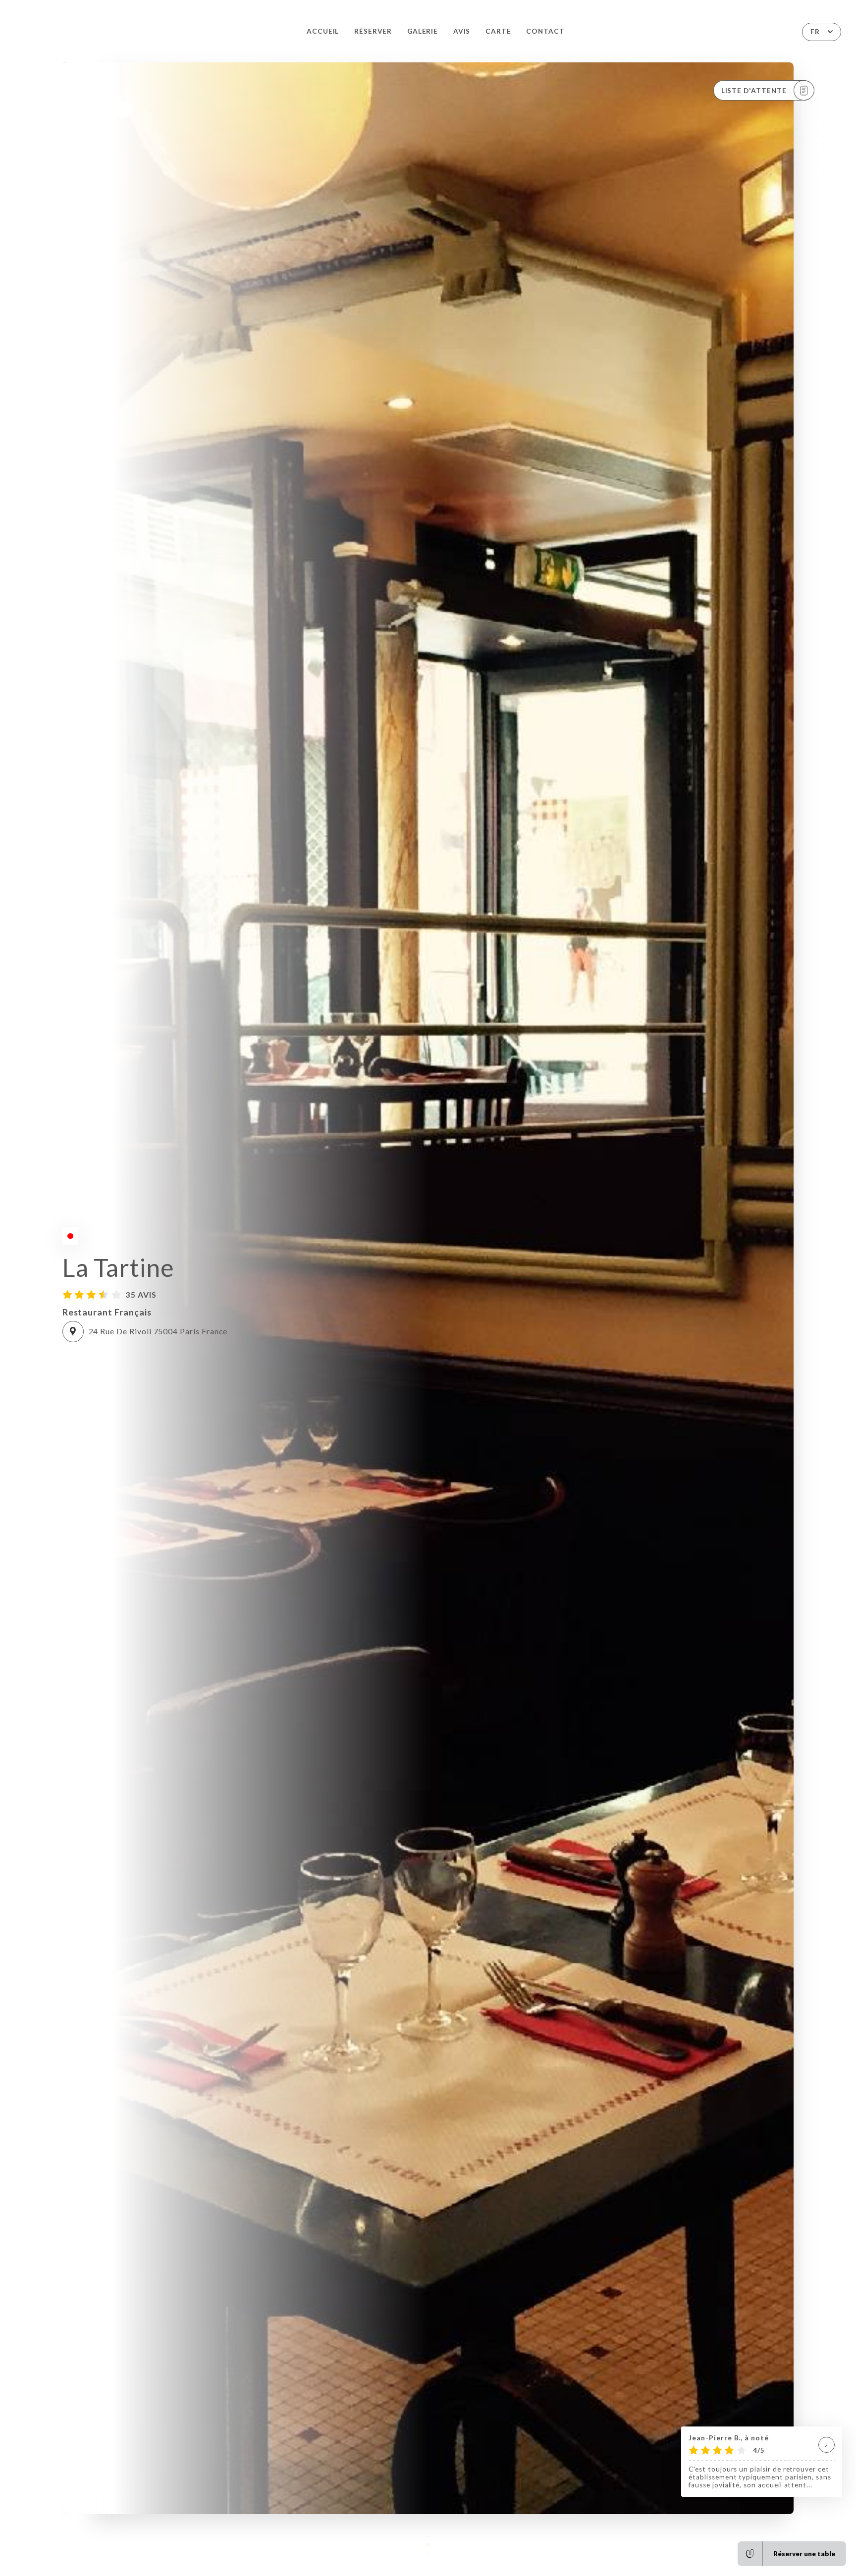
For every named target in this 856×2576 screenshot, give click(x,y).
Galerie (423, 31)
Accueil (323, 31)
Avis (462, 31)
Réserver (373, 31)
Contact (545, 31)
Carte (498, 31)
